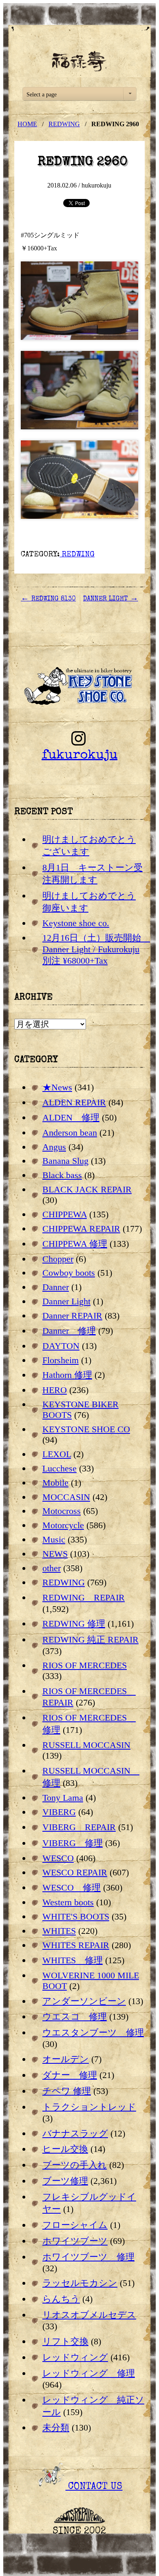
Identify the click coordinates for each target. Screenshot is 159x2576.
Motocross (62, 1511)
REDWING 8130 (48, 599)
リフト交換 (65, 2341)
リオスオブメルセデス (89, 2315)
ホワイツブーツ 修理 (88, 2257)
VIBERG (59, 1812)
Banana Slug (65, 1161)
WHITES (59, 1931)
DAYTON (61, 1346)
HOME (27, 124)
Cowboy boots (69, 1273)
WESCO (58, 1858)
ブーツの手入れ (75, 2165)
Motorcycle (63, 1525)
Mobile (55, 1483)
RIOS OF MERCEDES (85, 1665)
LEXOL (57, 1454)
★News (57, 1087)
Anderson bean (70, 1133)
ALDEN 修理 (71, 1117)
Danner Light (66, 1301)
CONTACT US (94, 2487)
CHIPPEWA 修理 (75, 1244)
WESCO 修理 (72, 1887)
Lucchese (60, 1468)
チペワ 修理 (67, 2091)
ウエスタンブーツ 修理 (93, 2032)
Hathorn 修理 (67, 1375)
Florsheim (61, 1360)
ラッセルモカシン (80, 2283)
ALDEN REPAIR (74, 1102)
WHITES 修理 (73, 1960)
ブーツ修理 (65, 2181)
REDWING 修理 (74, 1624)
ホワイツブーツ (75, 2241)
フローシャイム (75, 2225)
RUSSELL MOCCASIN (86, 1745)
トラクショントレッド (89, 2107)
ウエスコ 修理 (75, 2017)
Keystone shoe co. (76, 923)
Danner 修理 (69, 1331)
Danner (56, 1287)
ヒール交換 (65, 2149)
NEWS (55, 1554)
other (52, 1568)
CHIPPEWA (65, 1214)
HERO (55, 1390)
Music (54, 1539)
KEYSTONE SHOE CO (86, 1429)
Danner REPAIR (72, 1316)
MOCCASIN (66, 1497)
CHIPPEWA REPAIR (81, 1229)
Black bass (62, 1175)
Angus (54, 1147)
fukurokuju (79, 756)
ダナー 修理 (70, 2075)
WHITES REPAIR (76, 1945)
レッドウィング (75, 2357)
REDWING (64, 124)
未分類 (56, 2428)
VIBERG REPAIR (79, 1827)
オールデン (66, 2059)
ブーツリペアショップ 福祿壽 (79, 61)
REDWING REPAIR (84, 1597)
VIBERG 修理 (73, 1843)
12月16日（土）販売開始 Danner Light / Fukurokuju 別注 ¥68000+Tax (96, 949)
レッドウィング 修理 (89, 2373)
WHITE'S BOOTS (76, 1916)
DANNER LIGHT (111, 599)
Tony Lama (63, 1798)
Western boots (68, 1902)
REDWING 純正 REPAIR (91, 1640)
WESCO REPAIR (75, 1872)
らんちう (61, 2299)
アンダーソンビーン (84, 2001)
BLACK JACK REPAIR (87, 1189)
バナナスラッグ (75, 2133)
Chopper (58, 1259)
